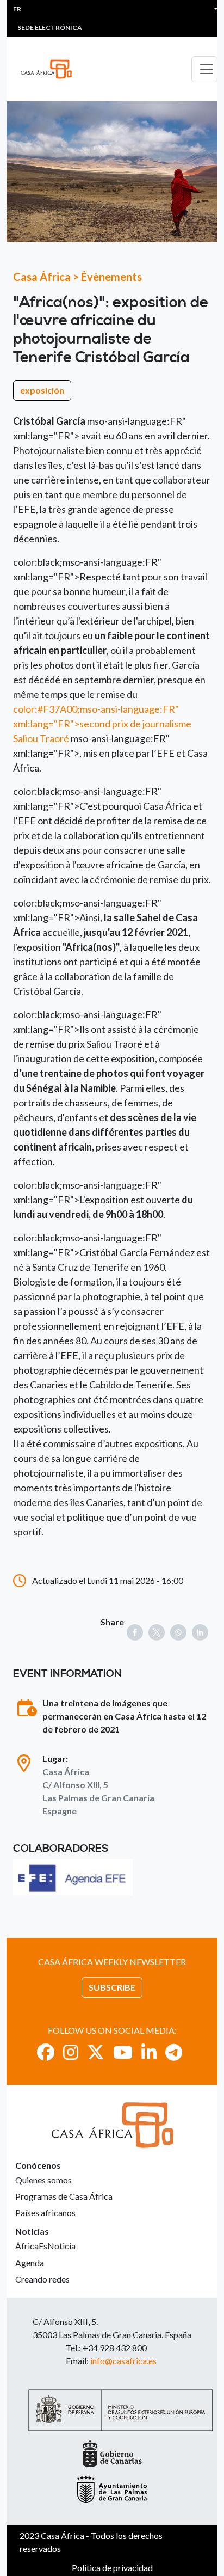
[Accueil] (51, 69)
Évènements (111, 277)
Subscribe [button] (112, 1987)
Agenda (30, 2263)
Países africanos (45, 2213)
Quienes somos (43, 2180)
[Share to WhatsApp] (178, 1632)
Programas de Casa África (64, 2196)
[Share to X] (157, 1632)
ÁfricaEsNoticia (45, 2246)
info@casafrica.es (123, 2361)
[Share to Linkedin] (200, 1632)
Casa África (42, 277)
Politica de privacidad (112, 2568)
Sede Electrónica (50, 27)
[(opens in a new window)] (73, 1877)
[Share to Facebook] (135, 1632)
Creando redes (42, 2279)
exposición (42, 390)
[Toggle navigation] (204, 69)
